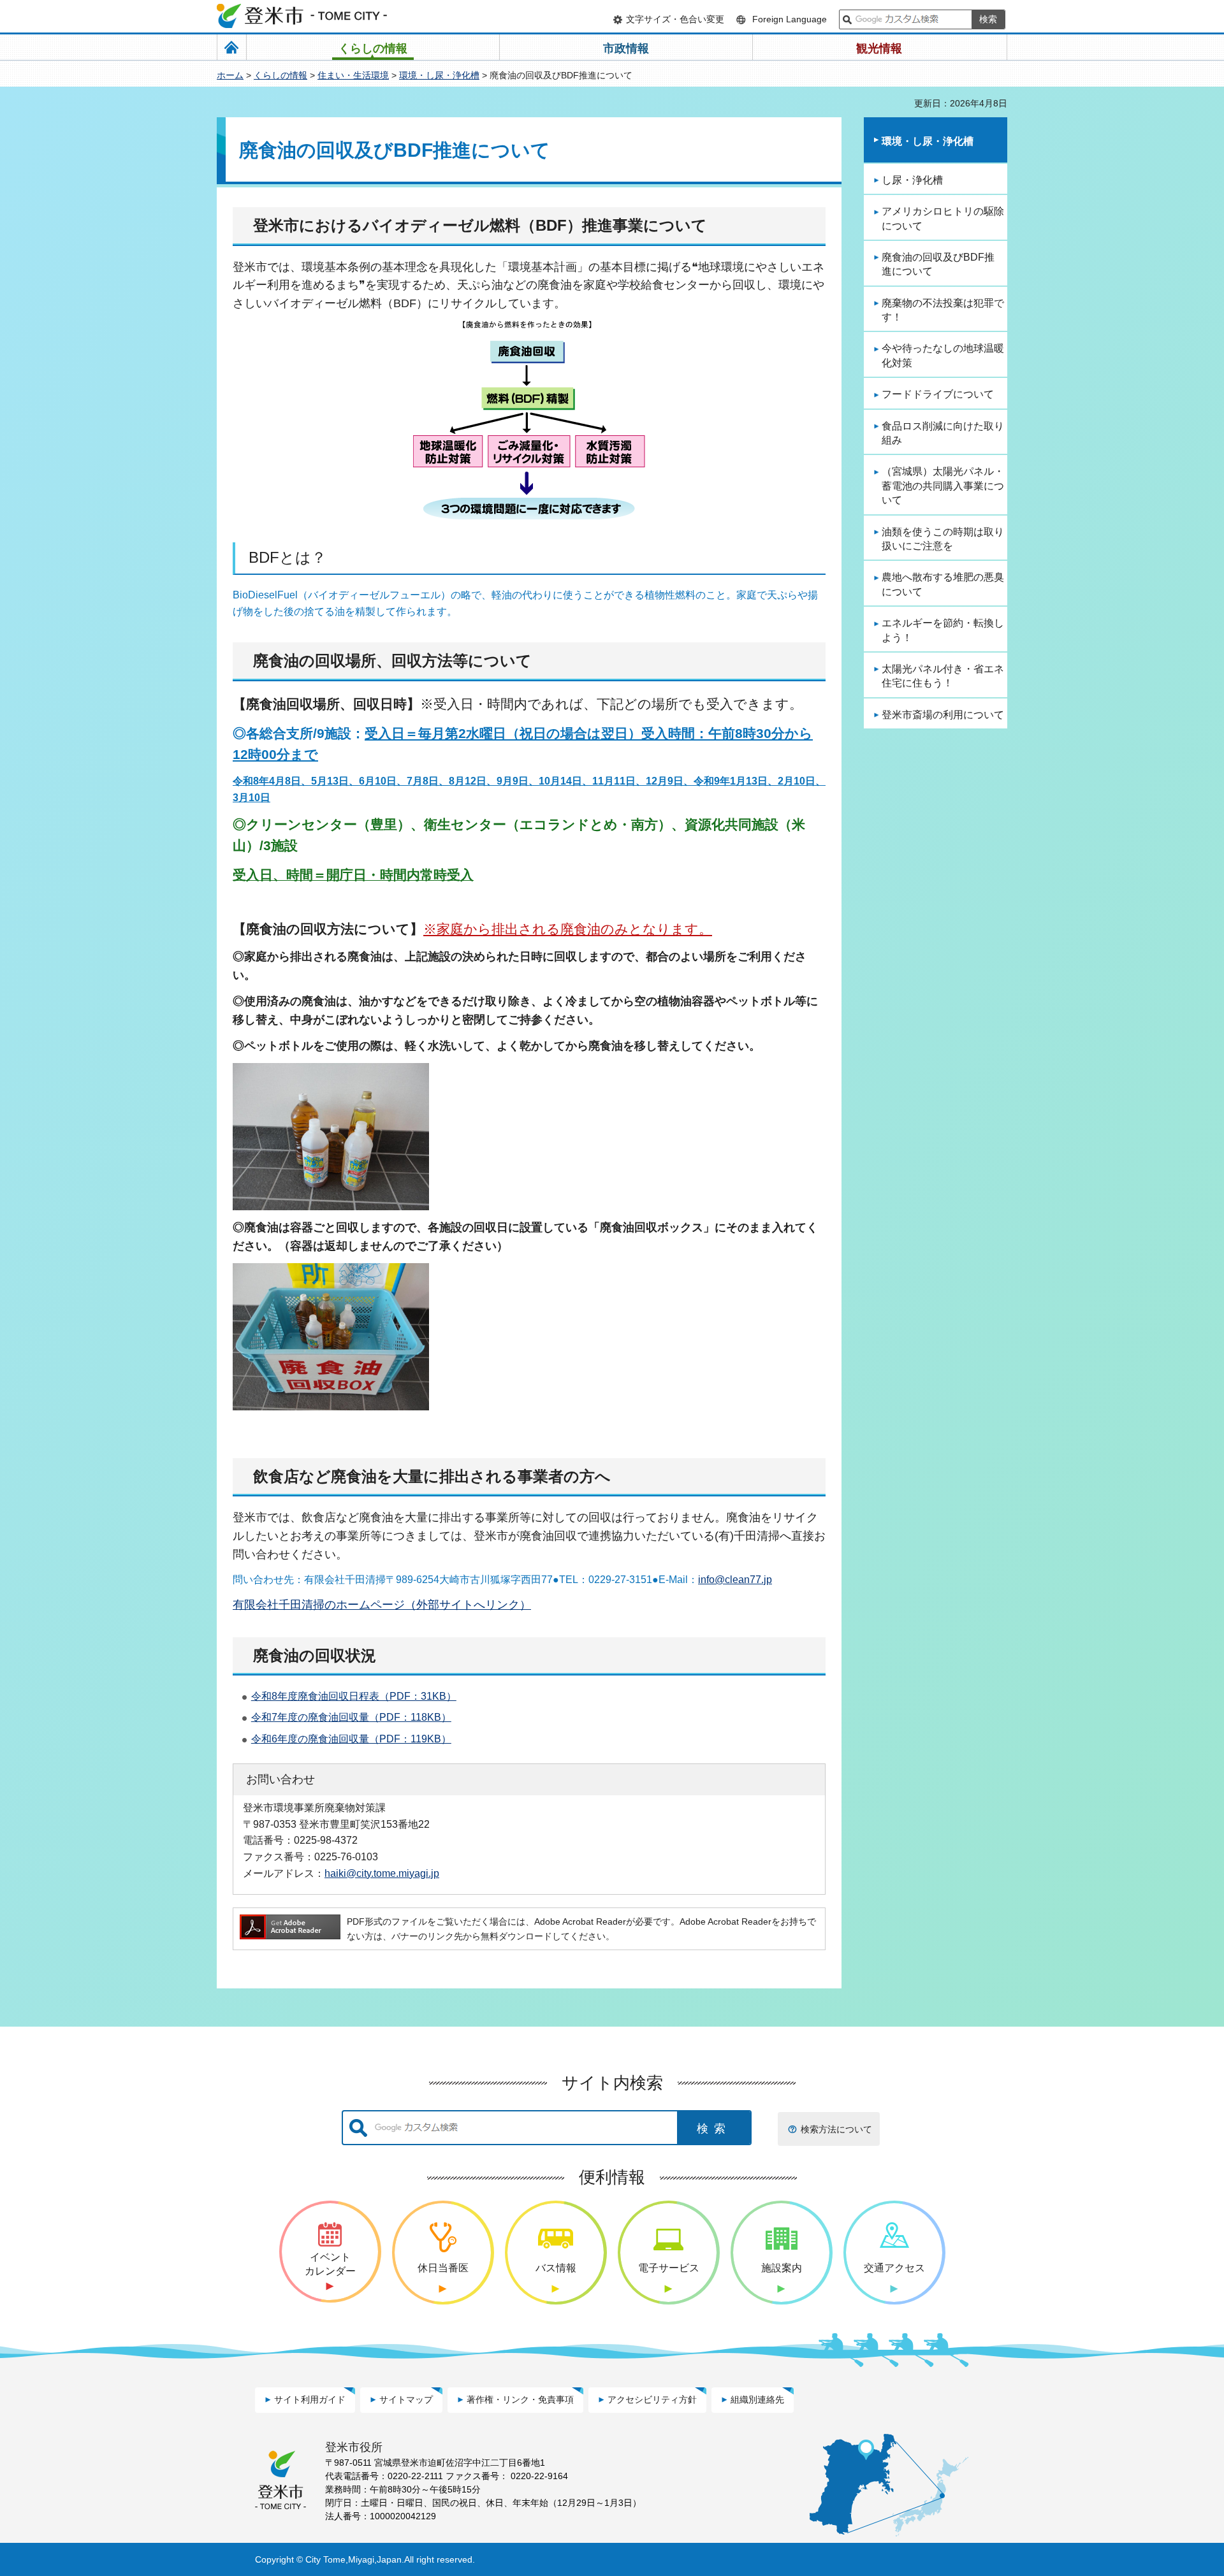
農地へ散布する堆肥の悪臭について (943, 584)
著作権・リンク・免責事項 (520, 2399)
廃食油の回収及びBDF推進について (938, 264)
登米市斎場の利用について (943, 715)
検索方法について (836, 2129)
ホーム (230, 75)
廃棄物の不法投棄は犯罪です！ (943, 310)
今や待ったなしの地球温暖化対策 (943, 355)
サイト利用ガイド (310, 2399)
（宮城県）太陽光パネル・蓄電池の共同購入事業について (943, 486)
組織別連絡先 (757, 2399)
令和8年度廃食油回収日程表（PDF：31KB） (354, 1696)
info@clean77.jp (735, 1580)
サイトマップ (406, 2399)
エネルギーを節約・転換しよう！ (943, 630)
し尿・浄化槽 (912, 180)
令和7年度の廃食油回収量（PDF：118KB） (351, 1717)
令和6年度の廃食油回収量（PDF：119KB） (351, 1739)
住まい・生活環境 (353, 75)
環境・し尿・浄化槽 (439, 75)
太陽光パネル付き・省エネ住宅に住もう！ (943, 676)
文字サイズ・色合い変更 (675, 19)
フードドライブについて (938, 394)
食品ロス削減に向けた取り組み (943, 433)
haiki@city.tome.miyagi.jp (382, 1873)
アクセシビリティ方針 (652, 2399)
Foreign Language (790, 19)
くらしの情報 (280, 75)
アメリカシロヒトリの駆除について (943, 218)
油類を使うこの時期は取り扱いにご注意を (943, 539)
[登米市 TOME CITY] (303, 16)
